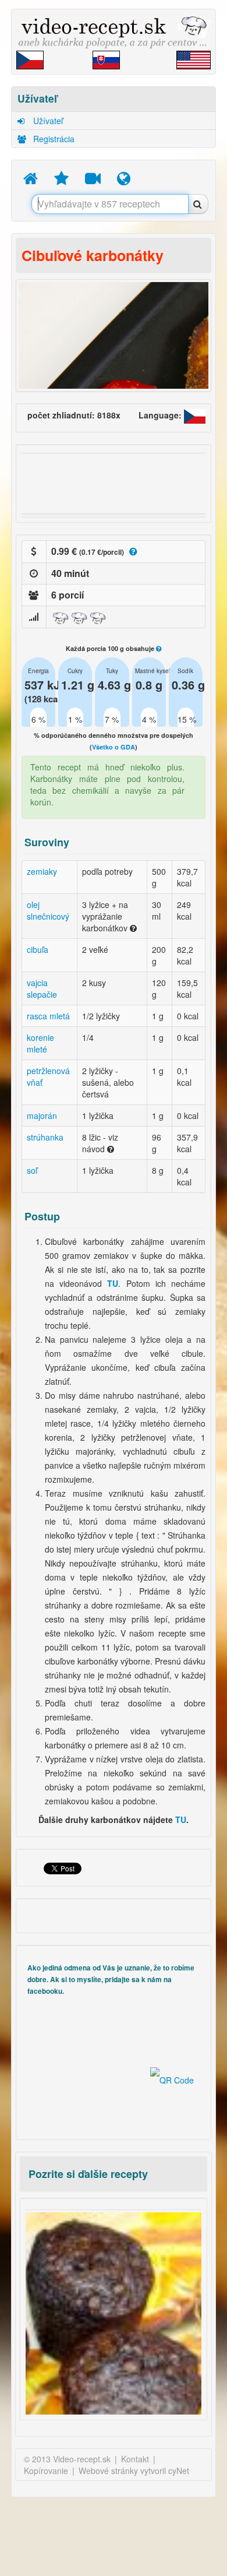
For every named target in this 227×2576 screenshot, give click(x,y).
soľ (32, 1170)
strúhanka (45, 1137)
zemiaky (42, 871)
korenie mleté (40, 1043)
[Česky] (195, 415)
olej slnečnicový (48, 910)
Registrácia (53, 139)
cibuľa (38, 949)
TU (181, 1820)
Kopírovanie (46, 2471)
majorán (42, 1115)
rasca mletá (48, 1016)
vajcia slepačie (42, 988)
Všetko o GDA (114, 747)
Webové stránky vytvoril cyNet (134, 2471)
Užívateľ (47, 121)
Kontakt (135, 2459)
